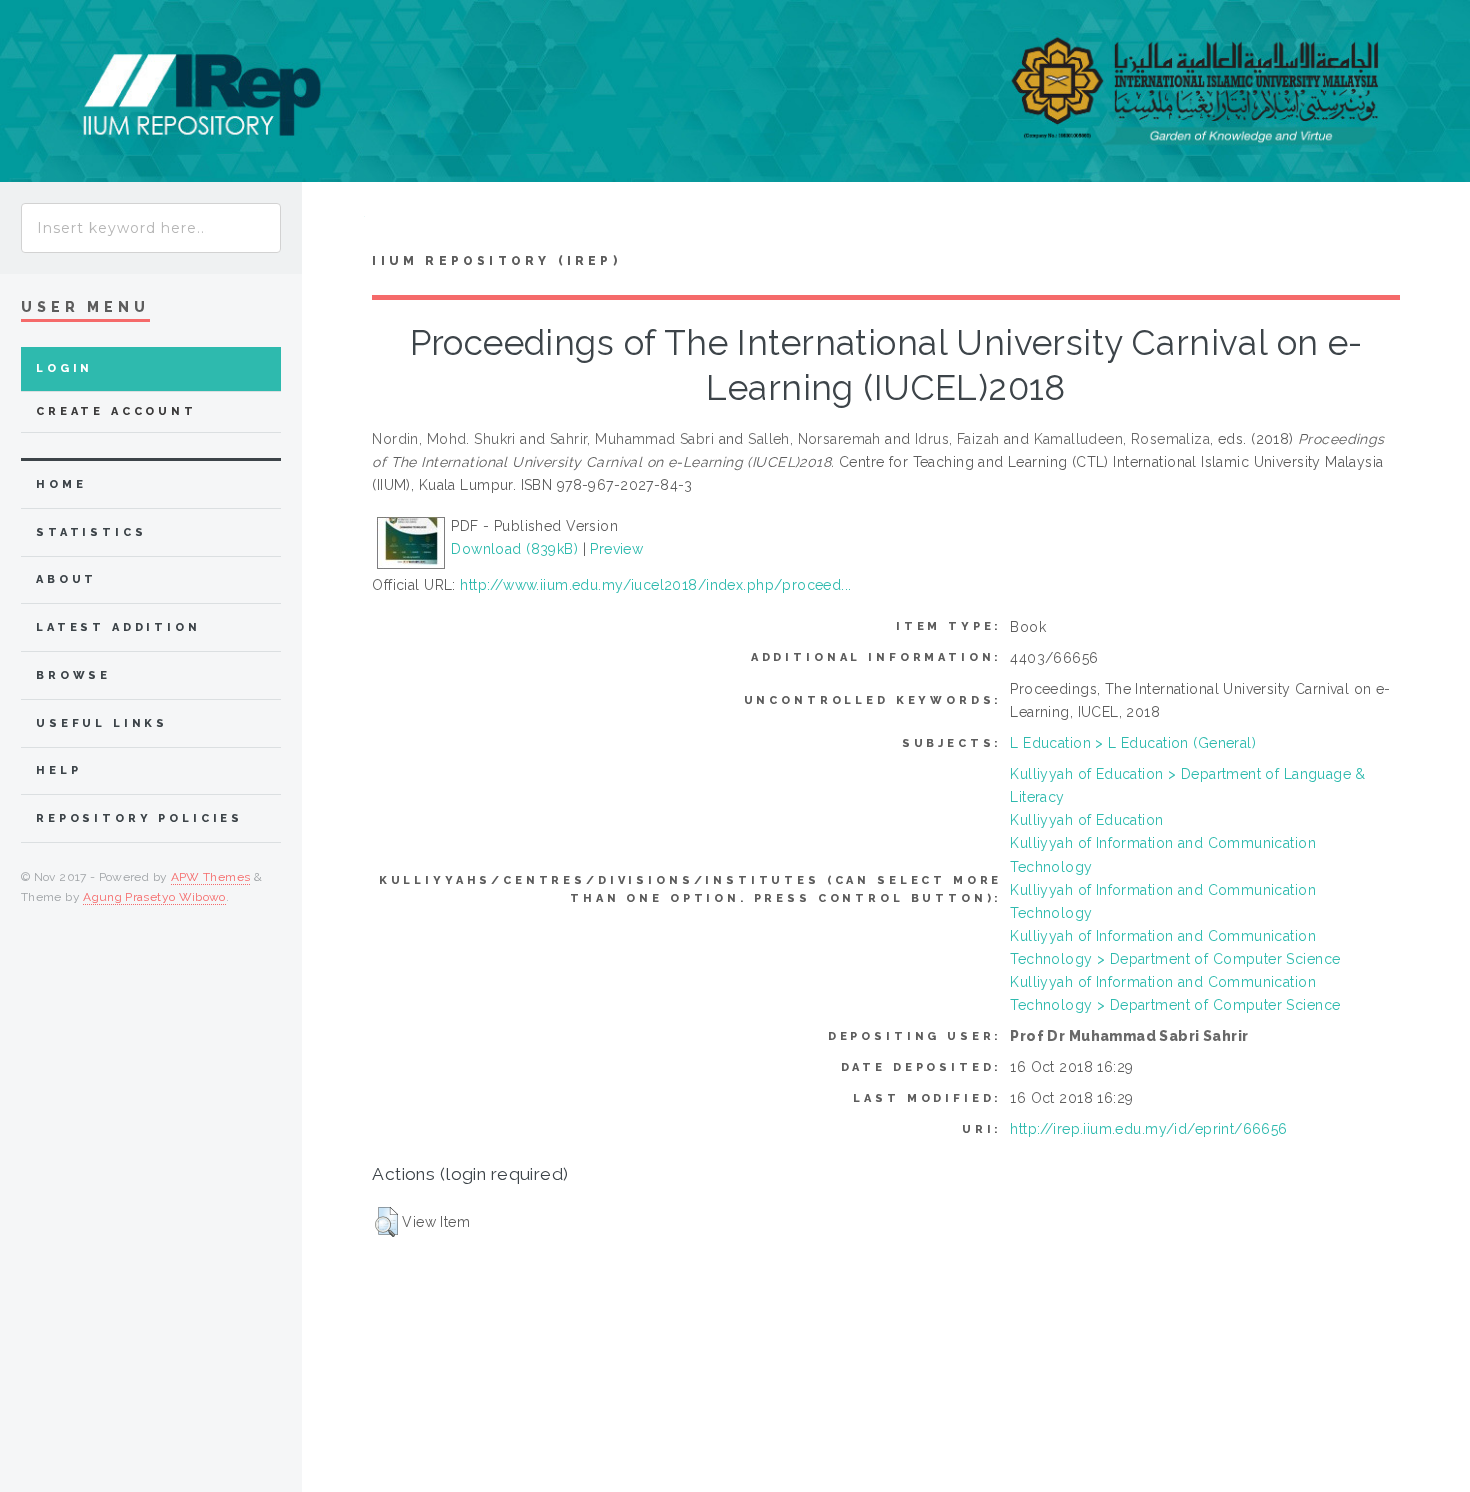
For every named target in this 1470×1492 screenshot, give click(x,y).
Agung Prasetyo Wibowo (154, 897)
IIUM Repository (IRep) (496, 261)
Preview (616, 549)
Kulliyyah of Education (1086, 820)
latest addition (118, 627)
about (66, 579)
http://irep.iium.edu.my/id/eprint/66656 (1148, 1129)
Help (58, 770)
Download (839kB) (514, 549)
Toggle (333, 221)
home (61, 484)
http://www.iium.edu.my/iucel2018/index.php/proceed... (655, 585)
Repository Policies (139, 818)
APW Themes (211, 877)
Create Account (116, 411)
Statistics (91, 532)
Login (64, 368)
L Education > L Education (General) (1133, 743)
